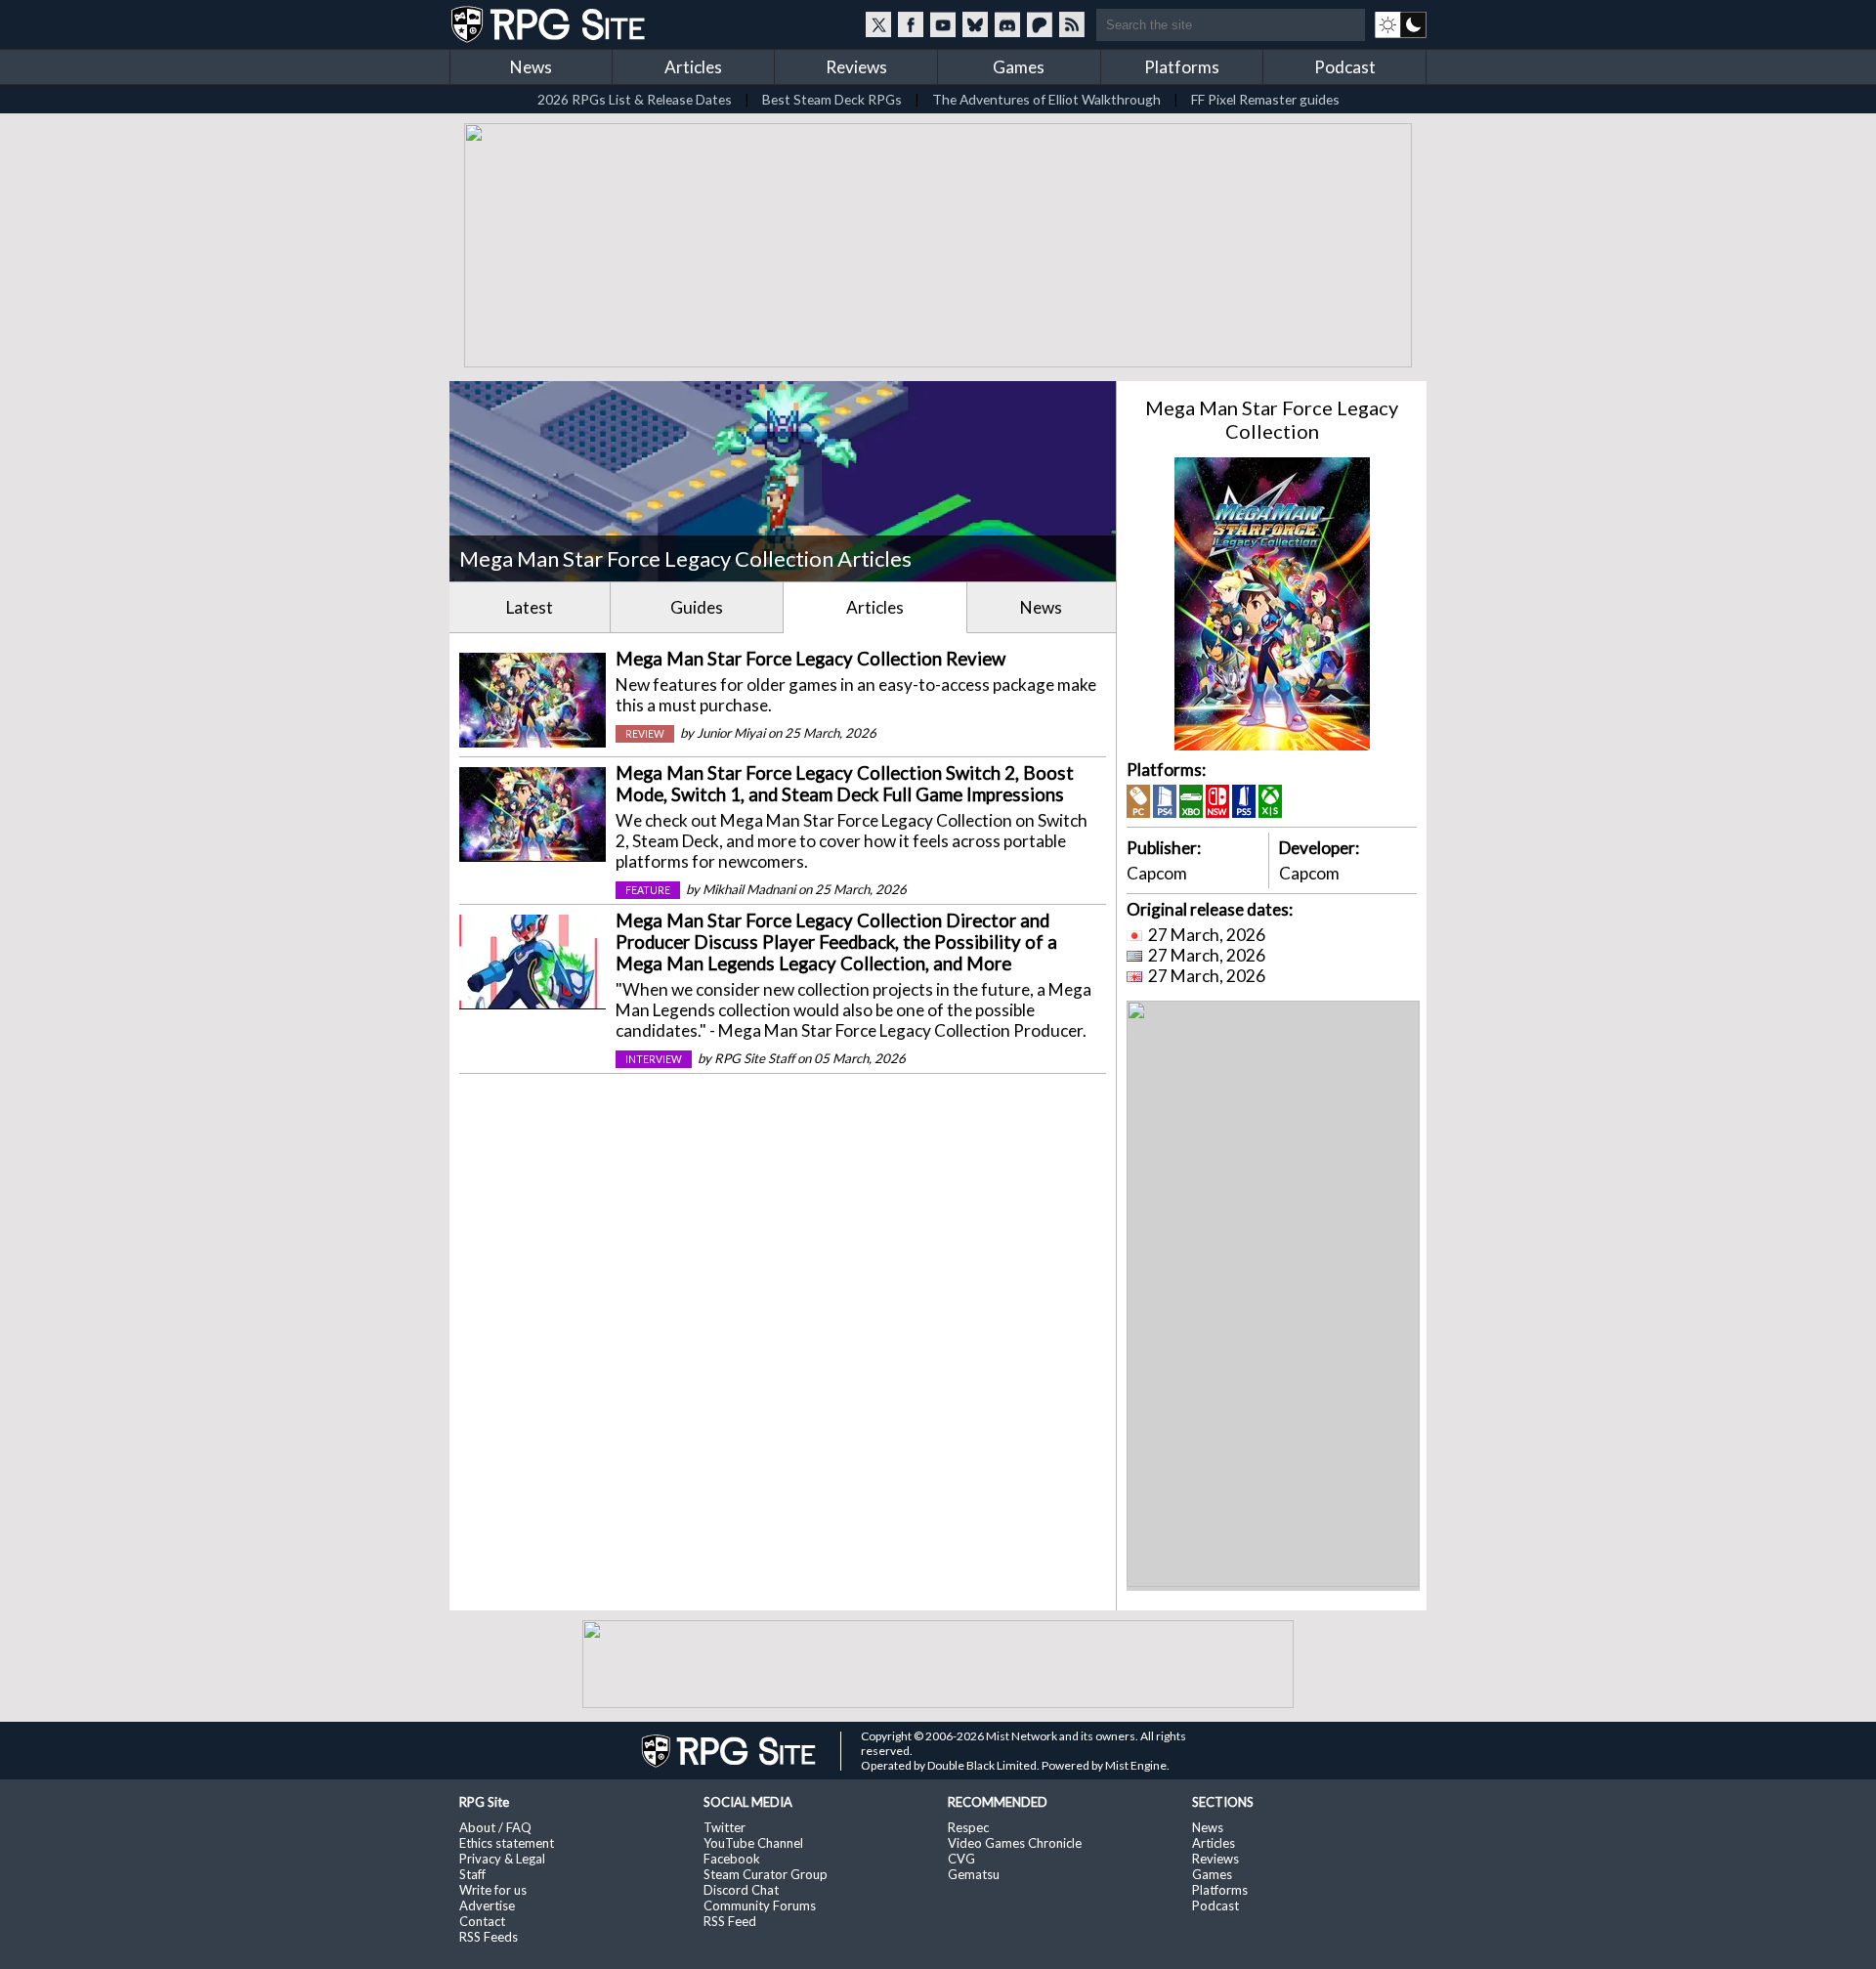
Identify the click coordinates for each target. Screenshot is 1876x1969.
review (645, 734)
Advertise (487, 1905)
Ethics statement (507, 1843)
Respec (968, 1827)
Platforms (1182, 67)
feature (648, 890)
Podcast (1345, 67)
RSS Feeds (489, 1937)
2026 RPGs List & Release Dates (635, 99)
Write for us (493, 1890)
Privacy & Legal (502, 1859)
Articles (693, 67)
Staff (472, 1874)
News (531, 67)
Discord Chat (741, 1890)
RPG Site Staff (754, 1058)
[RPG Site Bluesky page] (975, 24)
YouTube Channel (753, 1843)
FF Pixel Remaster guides (1265, 99)
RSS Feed (730, 1921)
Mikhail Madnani (749, 889)
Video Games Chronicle (1015, 1843)
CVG (961, 1859)
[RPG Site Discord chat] (1007, 24)
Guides (697, 607)
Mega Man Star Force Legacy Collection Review (810, 659)
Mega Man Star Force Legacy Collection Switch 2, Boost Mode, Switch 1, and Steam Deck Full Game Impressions (845, 784)
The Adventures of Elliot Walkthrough (1046, 99)
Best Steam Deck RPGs (832, 99)
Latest (530, 607)
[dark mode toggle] (1401, 24)
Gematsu (974, 1874)
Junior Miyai (731, 733)
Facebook (732, 1859)
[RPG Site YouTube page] (943, 24)
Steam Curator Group (766, 1874)
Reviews (856, 67)
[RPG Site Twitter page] (878, 24)
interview (654, 1059)
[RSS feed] (1072, 24)
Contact (482, 1921)
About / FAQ (495, 1827)
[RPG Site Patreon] (1040, 24)
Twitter (725, 1827)
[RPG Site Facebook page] (911, 24)
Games (1019, 67)
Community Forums (760, 1905)
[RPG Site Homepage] (550, 24)
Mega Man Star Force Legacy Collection (1272, 419)
